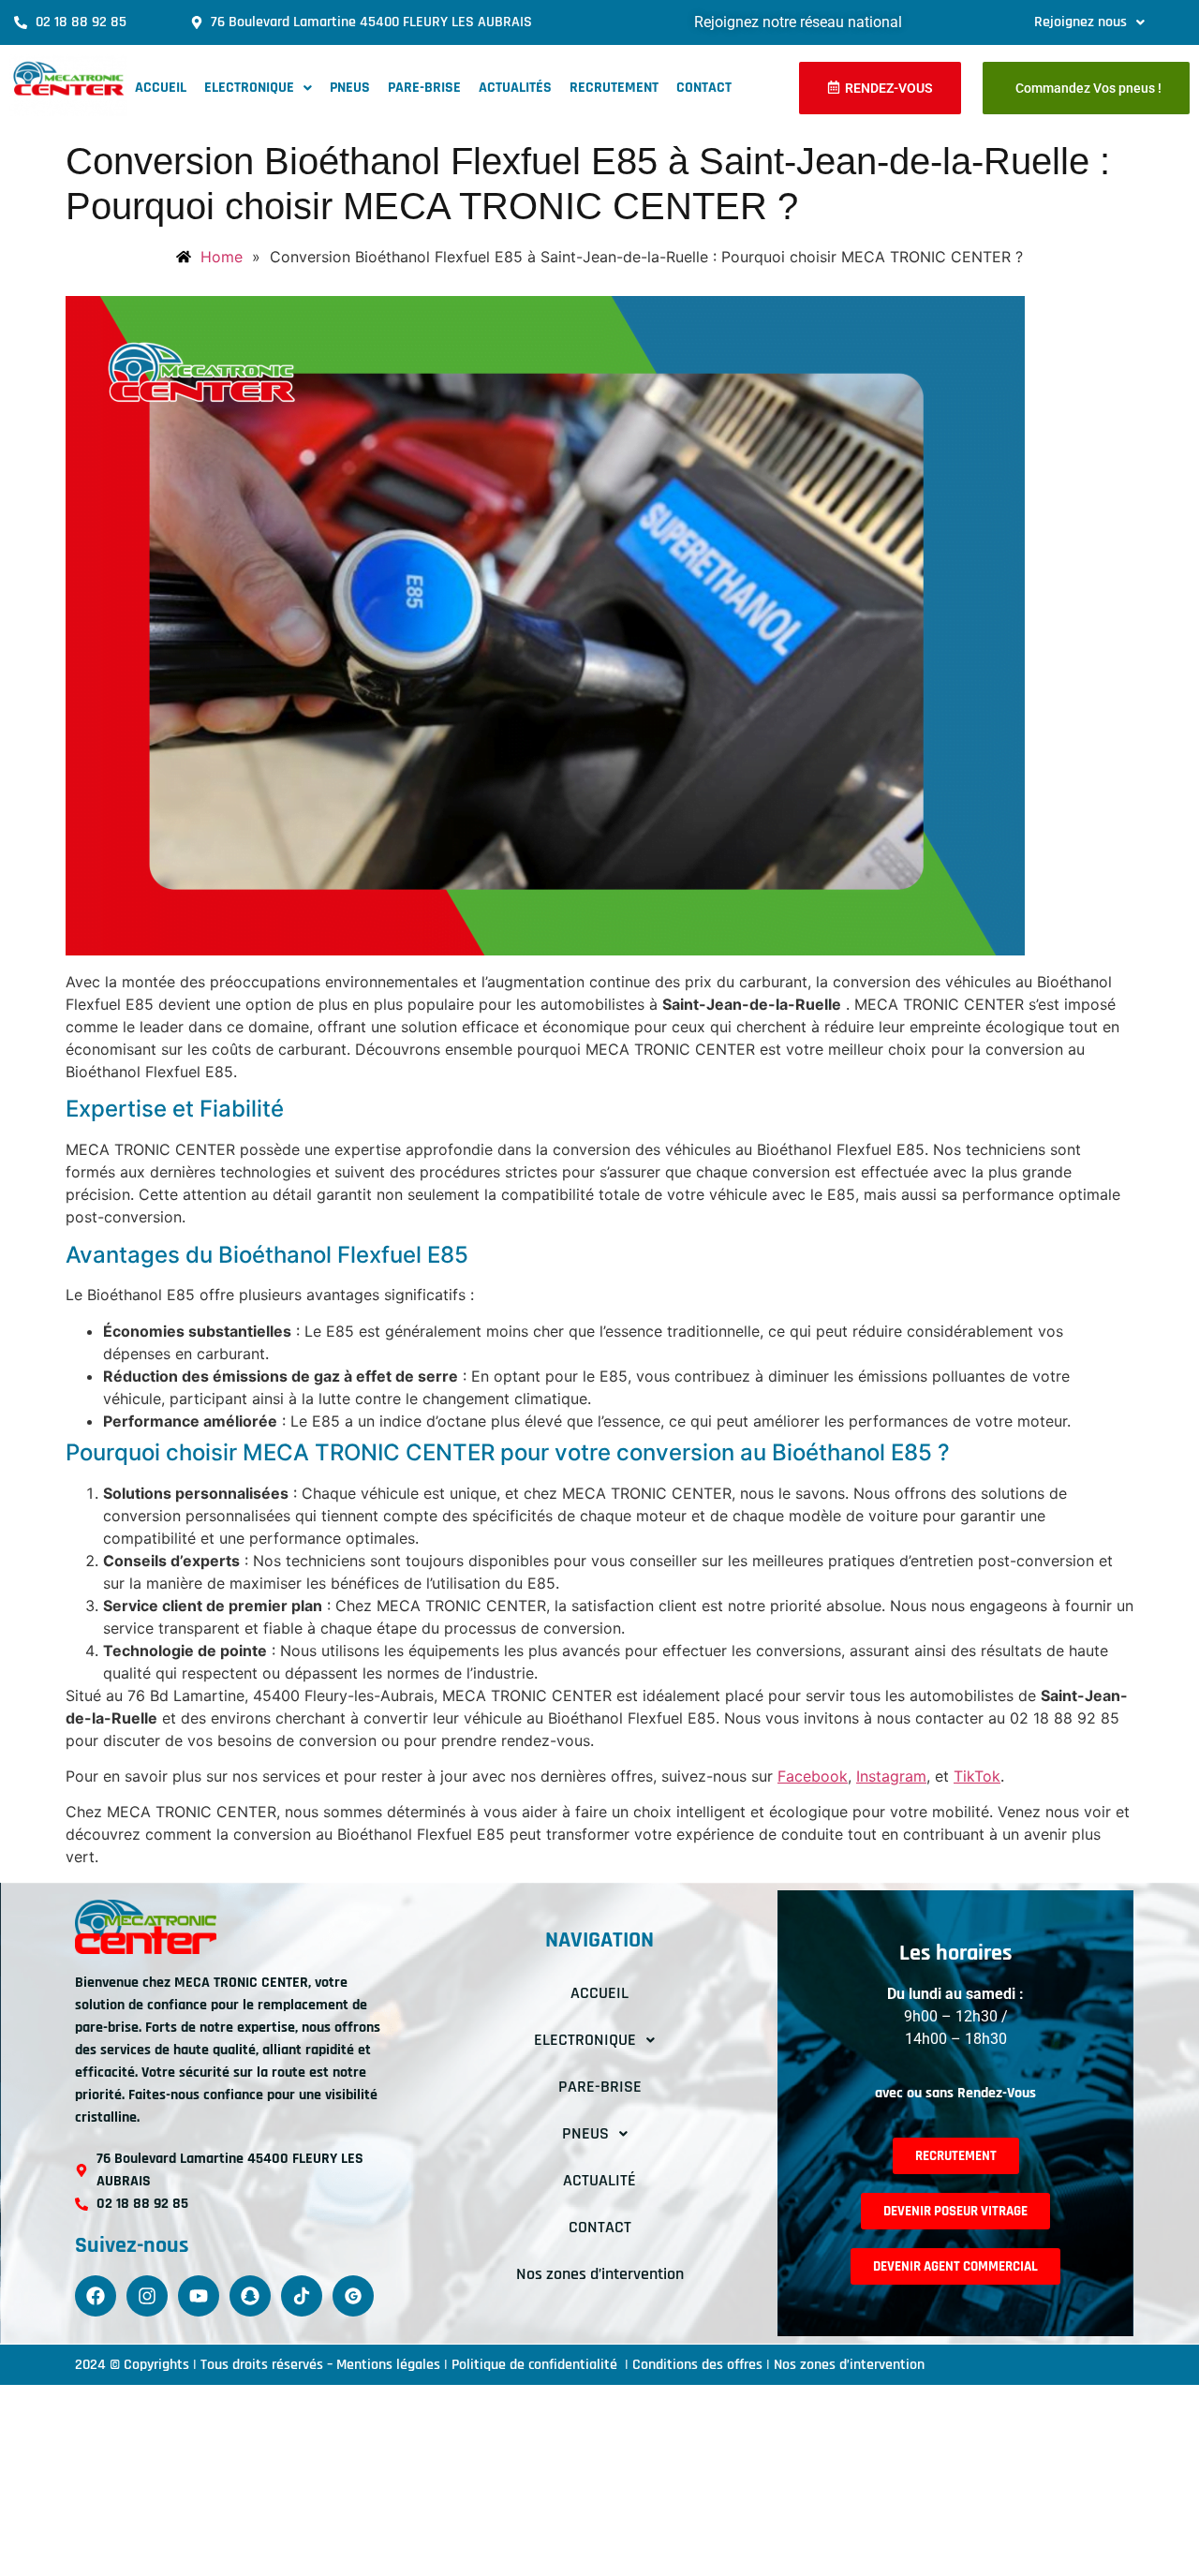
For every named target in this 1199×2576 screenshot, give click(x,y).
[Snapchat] (250, 2296)
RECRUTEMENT (614, 88)
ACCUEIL (161, 88)
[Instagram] (147, 2296)
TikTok (977, 1776)
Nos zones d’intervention (600, 2274)
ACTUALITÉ (599, 2180)
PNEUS (350, 88)
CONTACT (704, 88)
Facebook (813, 1776)
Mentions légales (388, 2365)
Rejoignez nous (1081, 22)
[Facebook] (96, 2296)
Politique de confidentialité (536, 2365)
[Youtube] (199, 2296)
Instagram (891, 1776)
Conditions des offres (697, 2365)
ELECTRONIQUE (249, 88)
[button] (1089, 22)
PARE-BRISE (424, 88)
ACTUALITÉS (515, 88)
